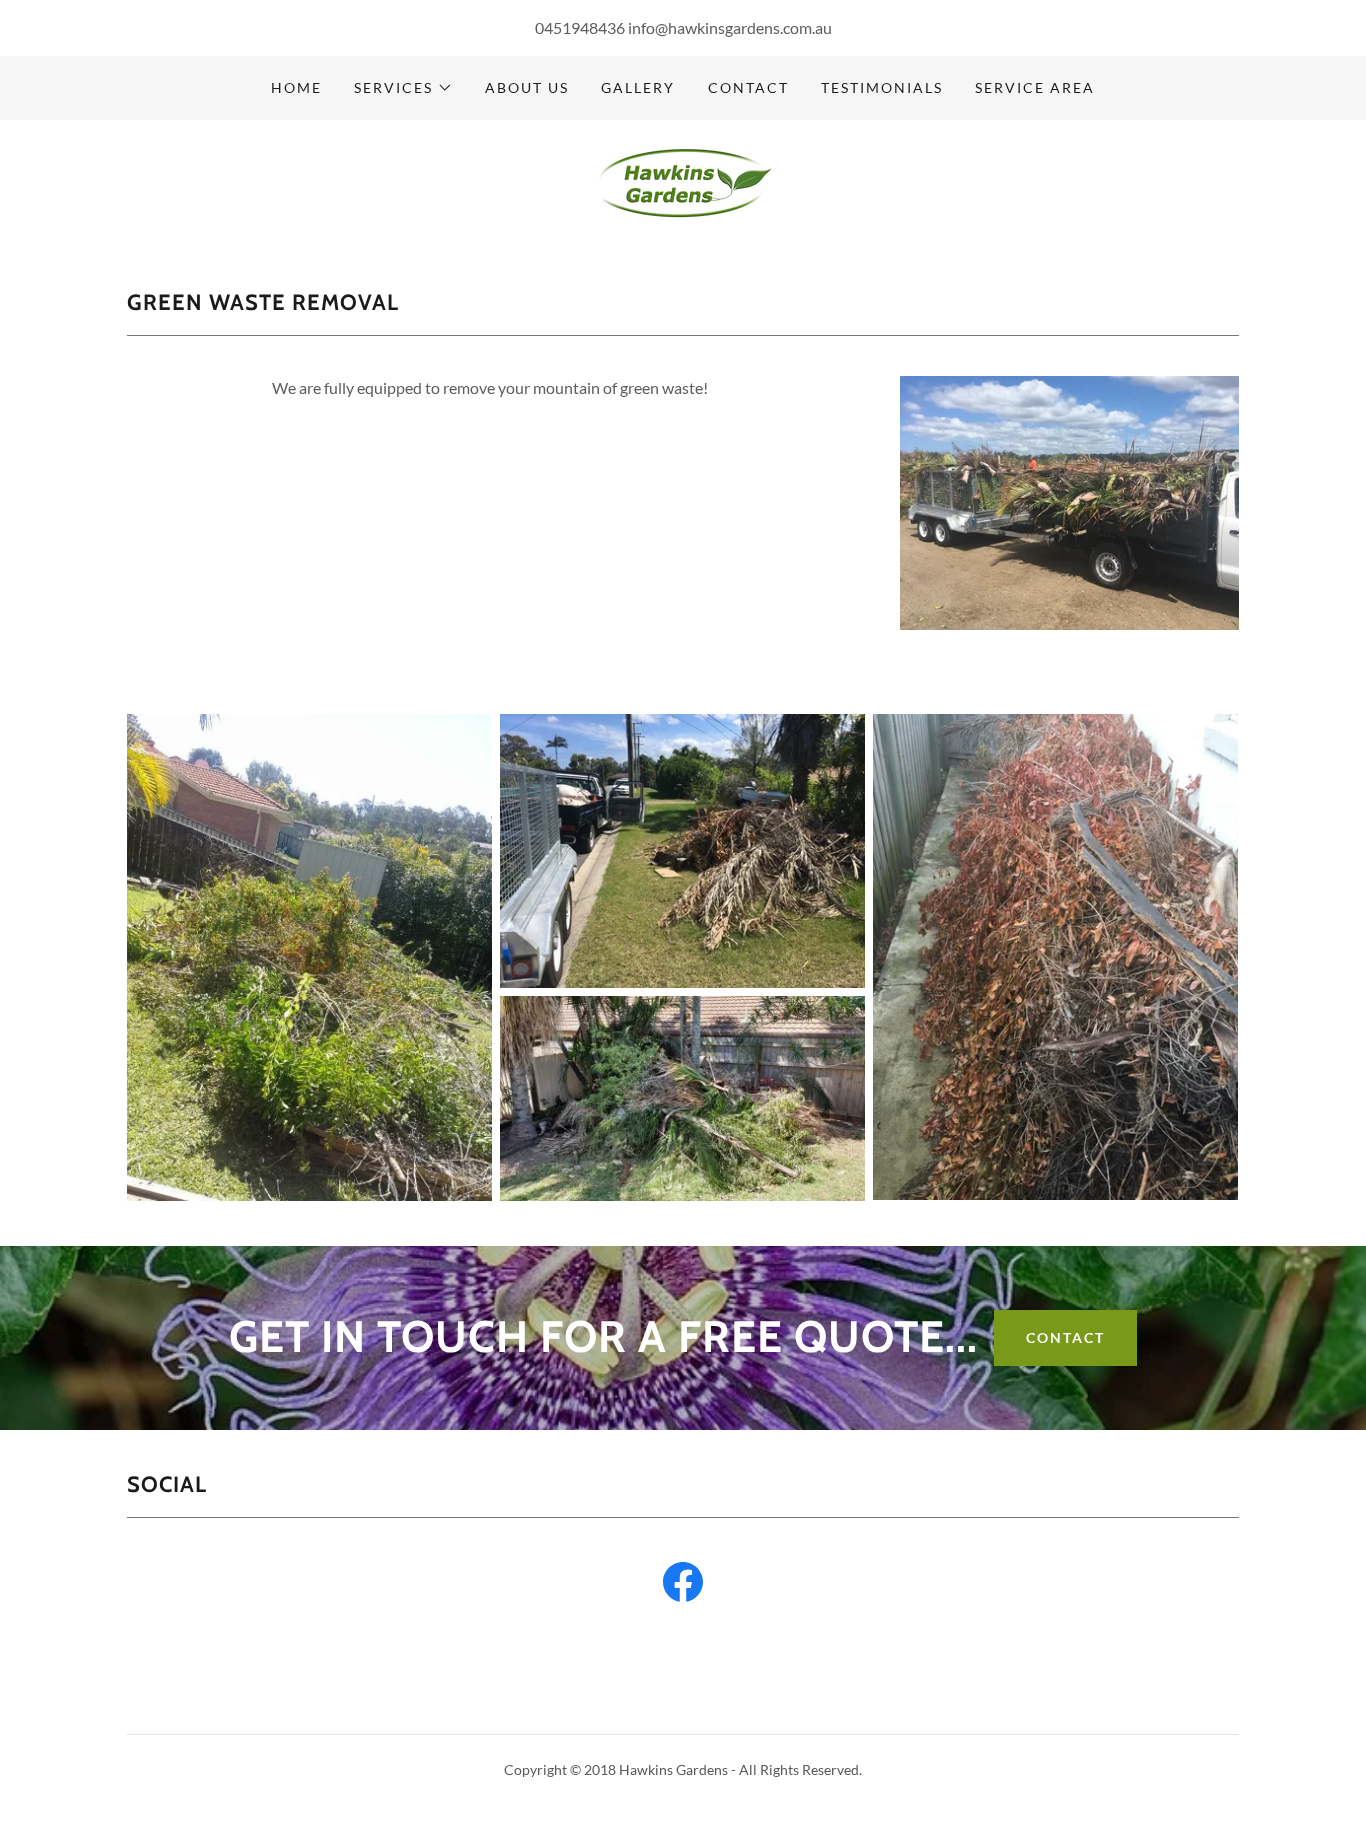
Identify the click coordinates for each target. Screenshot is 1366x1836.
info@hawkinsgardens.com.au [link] (730, 27)
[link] (683, 181)
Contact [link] (748, 87)
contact (1065, 1337)
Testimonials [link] (882, 87)
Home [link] (296, 87)
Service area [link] (1035, 87)
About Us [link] (527, 87)
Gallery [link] (638, 87)
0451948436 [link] (580, 27)
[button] (403, 88)
